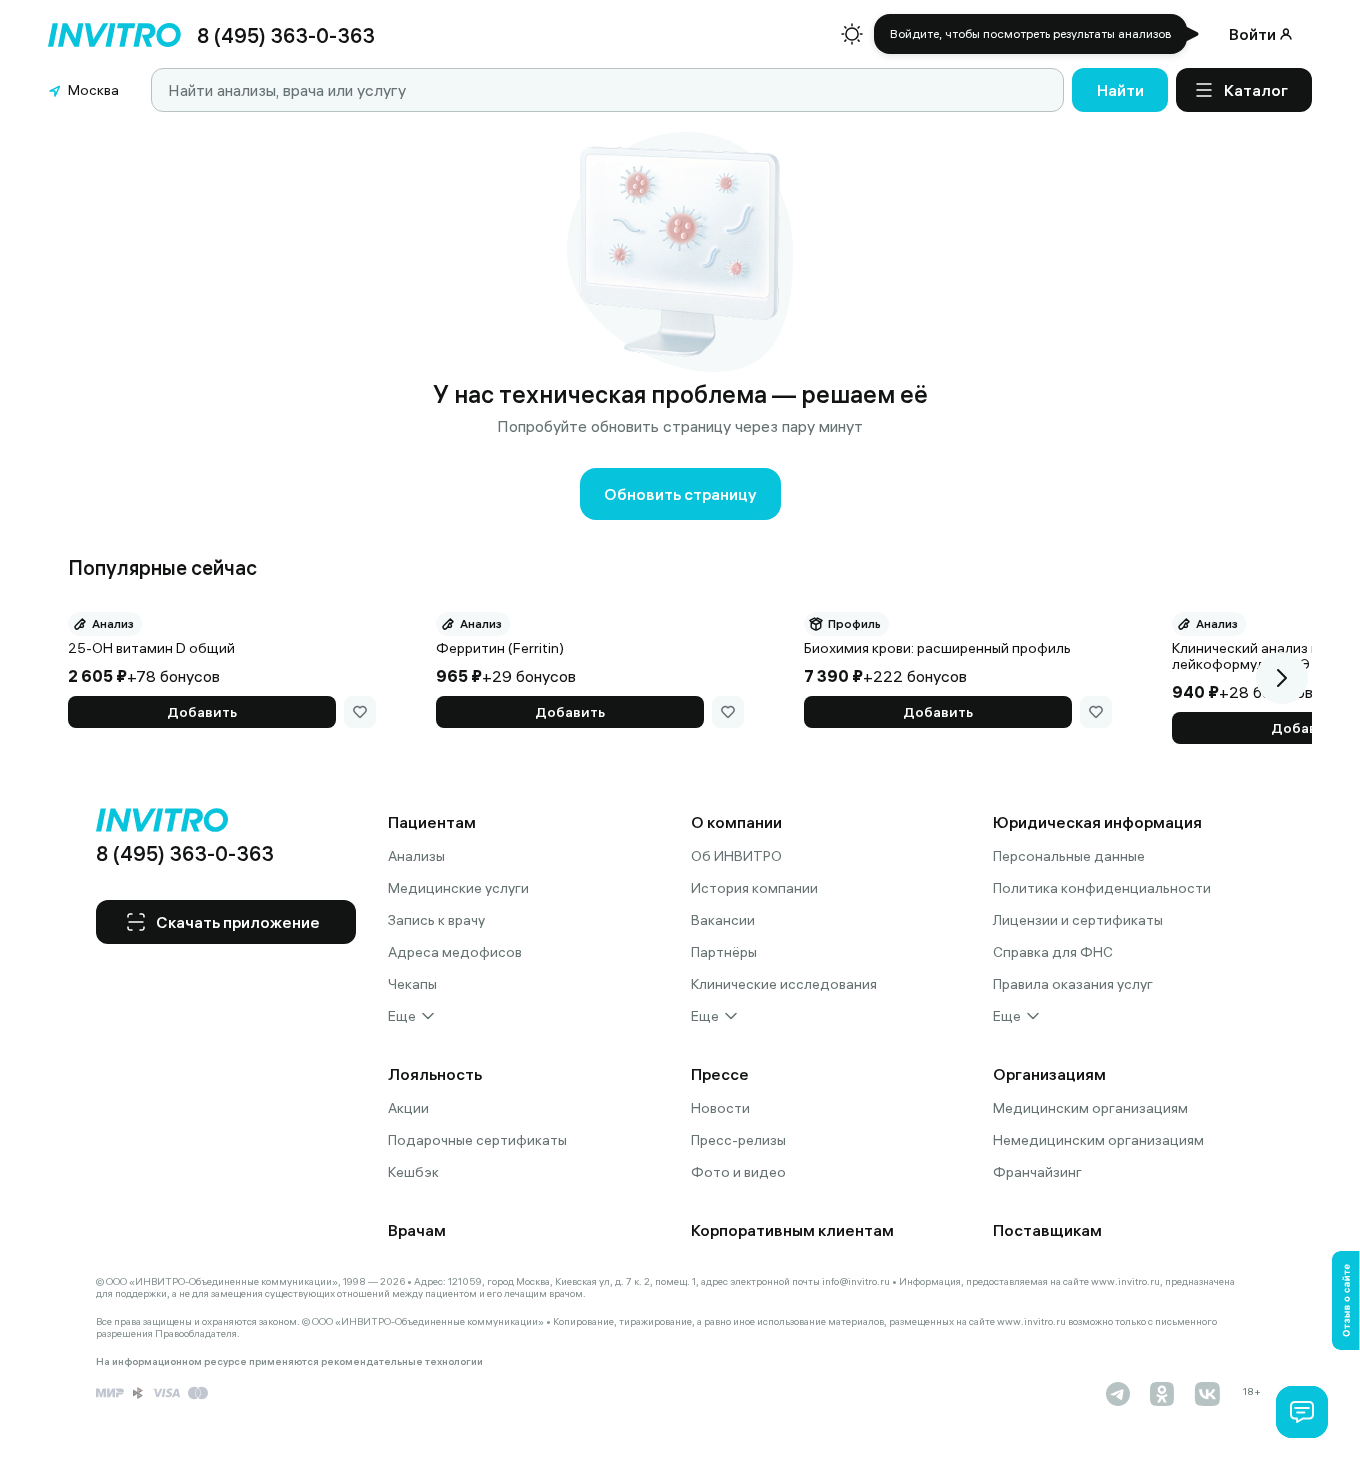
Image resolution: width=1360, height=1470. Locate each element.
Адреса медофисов (455, 952)
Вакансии (723, 920)
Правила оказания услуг (1073, 984)
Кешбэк (413, 1172)
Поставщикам (1047, 1230)
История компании (754, 888)
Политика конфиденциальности (1102, 888)
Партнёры (724, 952)
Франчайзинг (1037, 1172)
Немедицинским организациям (1098, 1140)
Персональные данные (1069, 856)
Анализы (416, 856)
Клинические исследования (784, 984)
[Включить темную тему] (852, 34)
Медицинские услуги (458, 888)
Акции (408, 1108)
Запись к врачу (436, 920)
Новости (720, 1108)
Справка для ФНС (1053, 952)
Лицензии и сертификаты (1078, 920)
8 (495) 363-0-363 (286, 35)
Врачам (417, 1230)
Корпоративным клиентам (792, 1230)
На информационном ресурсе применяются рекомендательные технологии (289, 1362)
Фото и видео (738, 1172)
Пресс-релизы (738, 1140)
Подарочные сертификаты (477, 1140)
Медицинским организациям (1090, 1108)
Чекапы (412, 984)
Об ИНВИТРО (736, 856)
